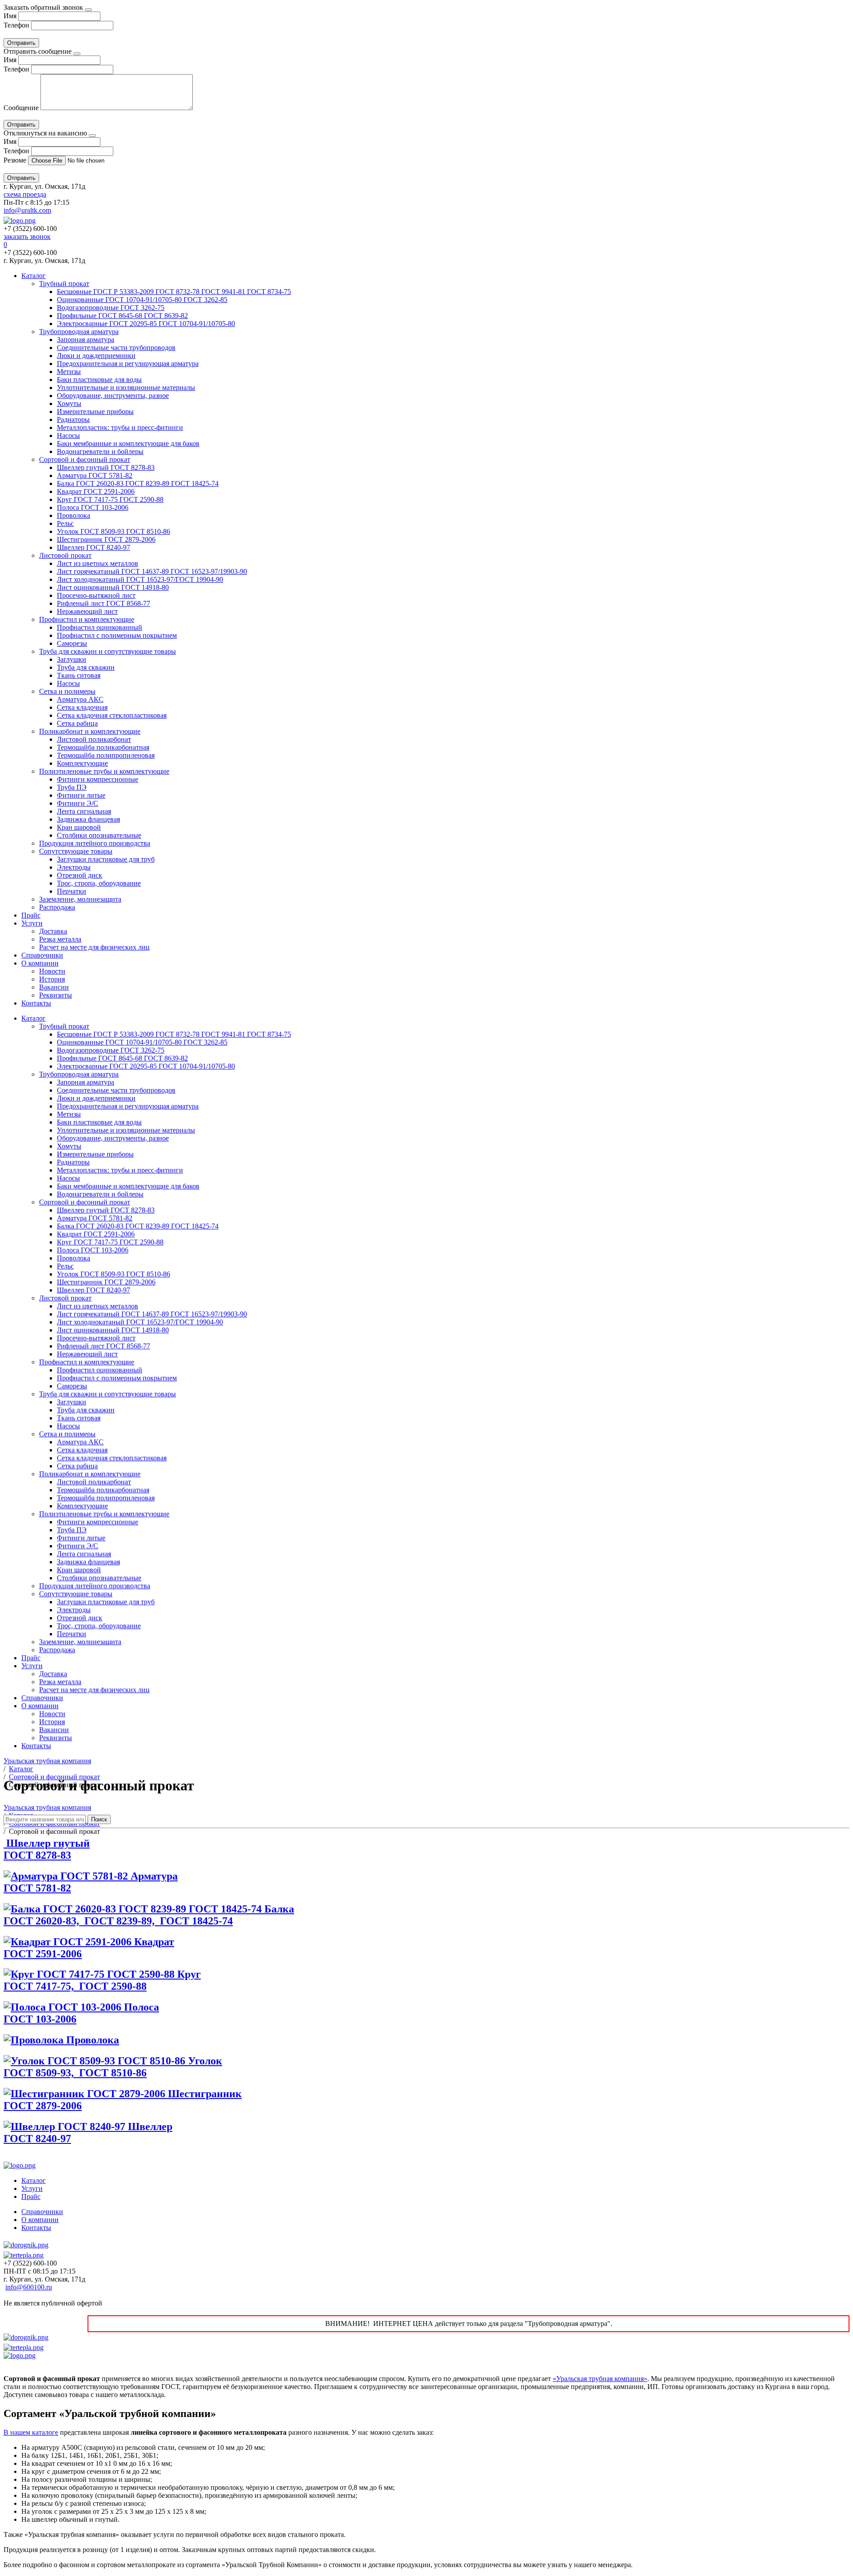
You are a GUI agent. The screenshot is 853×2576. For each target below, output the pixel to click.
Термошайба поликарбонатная (103, 747)
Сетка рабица (77, 723)
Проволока (74, 515)
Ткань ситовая (79, 675)
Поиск (99, 1819)
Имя (10, 16)
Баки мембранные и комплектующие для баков (128, 443)
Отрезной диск (80, 875)
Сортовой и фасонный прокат (85, 459)
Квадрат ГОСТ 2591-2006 (96, 491)
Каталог (34, 276)
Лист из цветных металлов (98, 563)
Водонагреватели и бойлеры (100, 451)
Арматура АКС (80, 699)
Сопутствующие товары (76, 851)
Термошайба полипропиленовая (106, 755)
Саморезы (72, 643)
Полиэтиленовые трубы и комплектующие (104, 771)
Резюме (16, 160)
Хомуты (69, 403)
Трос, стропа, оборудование (99, 883)
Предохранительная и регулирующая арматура (128, 364)
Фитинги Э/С (78, 803)
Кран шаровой (79, 827)
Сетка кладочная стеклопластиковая (112, 715)
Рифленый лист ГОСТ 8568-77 (104, 603)
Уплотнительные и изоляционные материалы (126, 388)
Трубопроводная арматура (79, 332)
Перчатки (72, 891)
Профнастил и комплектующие (87, 619)
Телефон (16, 25)
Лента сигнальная (84, 811)
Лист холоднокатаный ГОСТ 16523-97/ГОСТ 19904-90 (140, 579)
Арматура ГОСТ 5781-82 (95, 475)
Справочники (42, 955)
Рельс (65, 523)
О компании (40, 963)
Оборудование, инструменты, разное (113, 396)
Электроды (74, 867)
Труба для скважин (86, 667)
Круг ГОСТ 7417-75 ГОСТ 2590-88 (110, 499)
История (52, 979)
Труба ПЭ (72, 787)
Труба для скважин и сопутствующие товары (108, 651)
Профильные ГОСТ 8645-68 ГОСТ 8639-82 (122, 316)
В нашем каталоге (31, 2432)
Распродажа (57, 907)
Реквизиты (56, 995)
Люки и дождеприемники (96, 356)
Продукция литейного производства (95, 843)
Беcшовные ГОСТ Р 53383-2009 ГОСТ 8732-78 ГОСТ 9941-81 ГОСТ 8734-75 (174, 292)
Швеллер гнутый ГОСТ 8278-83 (106, 467)
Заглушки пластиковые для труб (106, 859)
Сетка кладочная (82, 707)
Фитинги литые (81, 795)
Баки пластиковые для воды (99, 380)
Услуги (32, 923)
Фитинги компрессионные (98, 779)
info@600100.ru (29, 2287)
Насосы (68, 435)
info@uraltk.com (27, 210)
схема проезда (25, 194)
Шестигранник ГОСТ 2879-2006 (106, 539)
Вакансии (54, 987)
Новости (52, 971)
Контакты (36, 1003)
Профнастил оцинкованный (100, 627)
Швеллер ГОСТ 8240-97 (94, 547)
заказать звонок (27, 237)
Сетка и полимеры (67, 691)
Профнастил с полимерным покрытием (117, 635)
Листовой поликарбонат (94, 739)
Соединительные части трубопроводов (116, 348)
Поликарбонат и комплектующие (90, 731)
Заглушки (72, 659)
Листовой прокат (65, 555)
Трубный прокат (64, 284)
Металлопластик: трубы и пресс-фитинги (120, 427)
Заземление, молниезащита (80, 899)
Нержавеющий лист (87, 611)
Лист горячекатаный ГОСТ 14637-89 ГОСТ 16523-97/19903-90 (152, 571)
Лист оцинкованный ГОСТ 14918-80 (113, 587)
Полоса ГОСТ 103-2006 (93, 507)
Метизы (69, 372)
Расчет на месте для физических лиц (94, 947)
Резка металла (60, 939)
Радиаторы (73, 419)
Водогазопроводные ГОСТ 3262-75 (111, 308)
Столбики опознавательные (99, 835)
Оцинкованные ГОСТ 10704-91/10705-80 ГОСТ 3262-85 (142, 300)
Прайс (31, 915)
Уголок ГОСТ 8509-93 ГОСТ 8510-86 (114, 531)
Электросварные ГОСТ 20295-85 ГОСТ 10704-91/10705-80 (146, 324)
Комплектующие (82, 763)
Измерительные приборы (95, 411)
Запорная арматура (86, 340)
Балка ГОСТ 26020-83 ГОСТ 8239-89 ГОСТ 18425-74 (138, 483)
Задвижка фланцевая (88, 819)
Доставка (53, 931)
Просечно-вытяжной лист (96, 595)
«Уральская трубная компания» (600, 2379)
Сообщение (21, 108)
